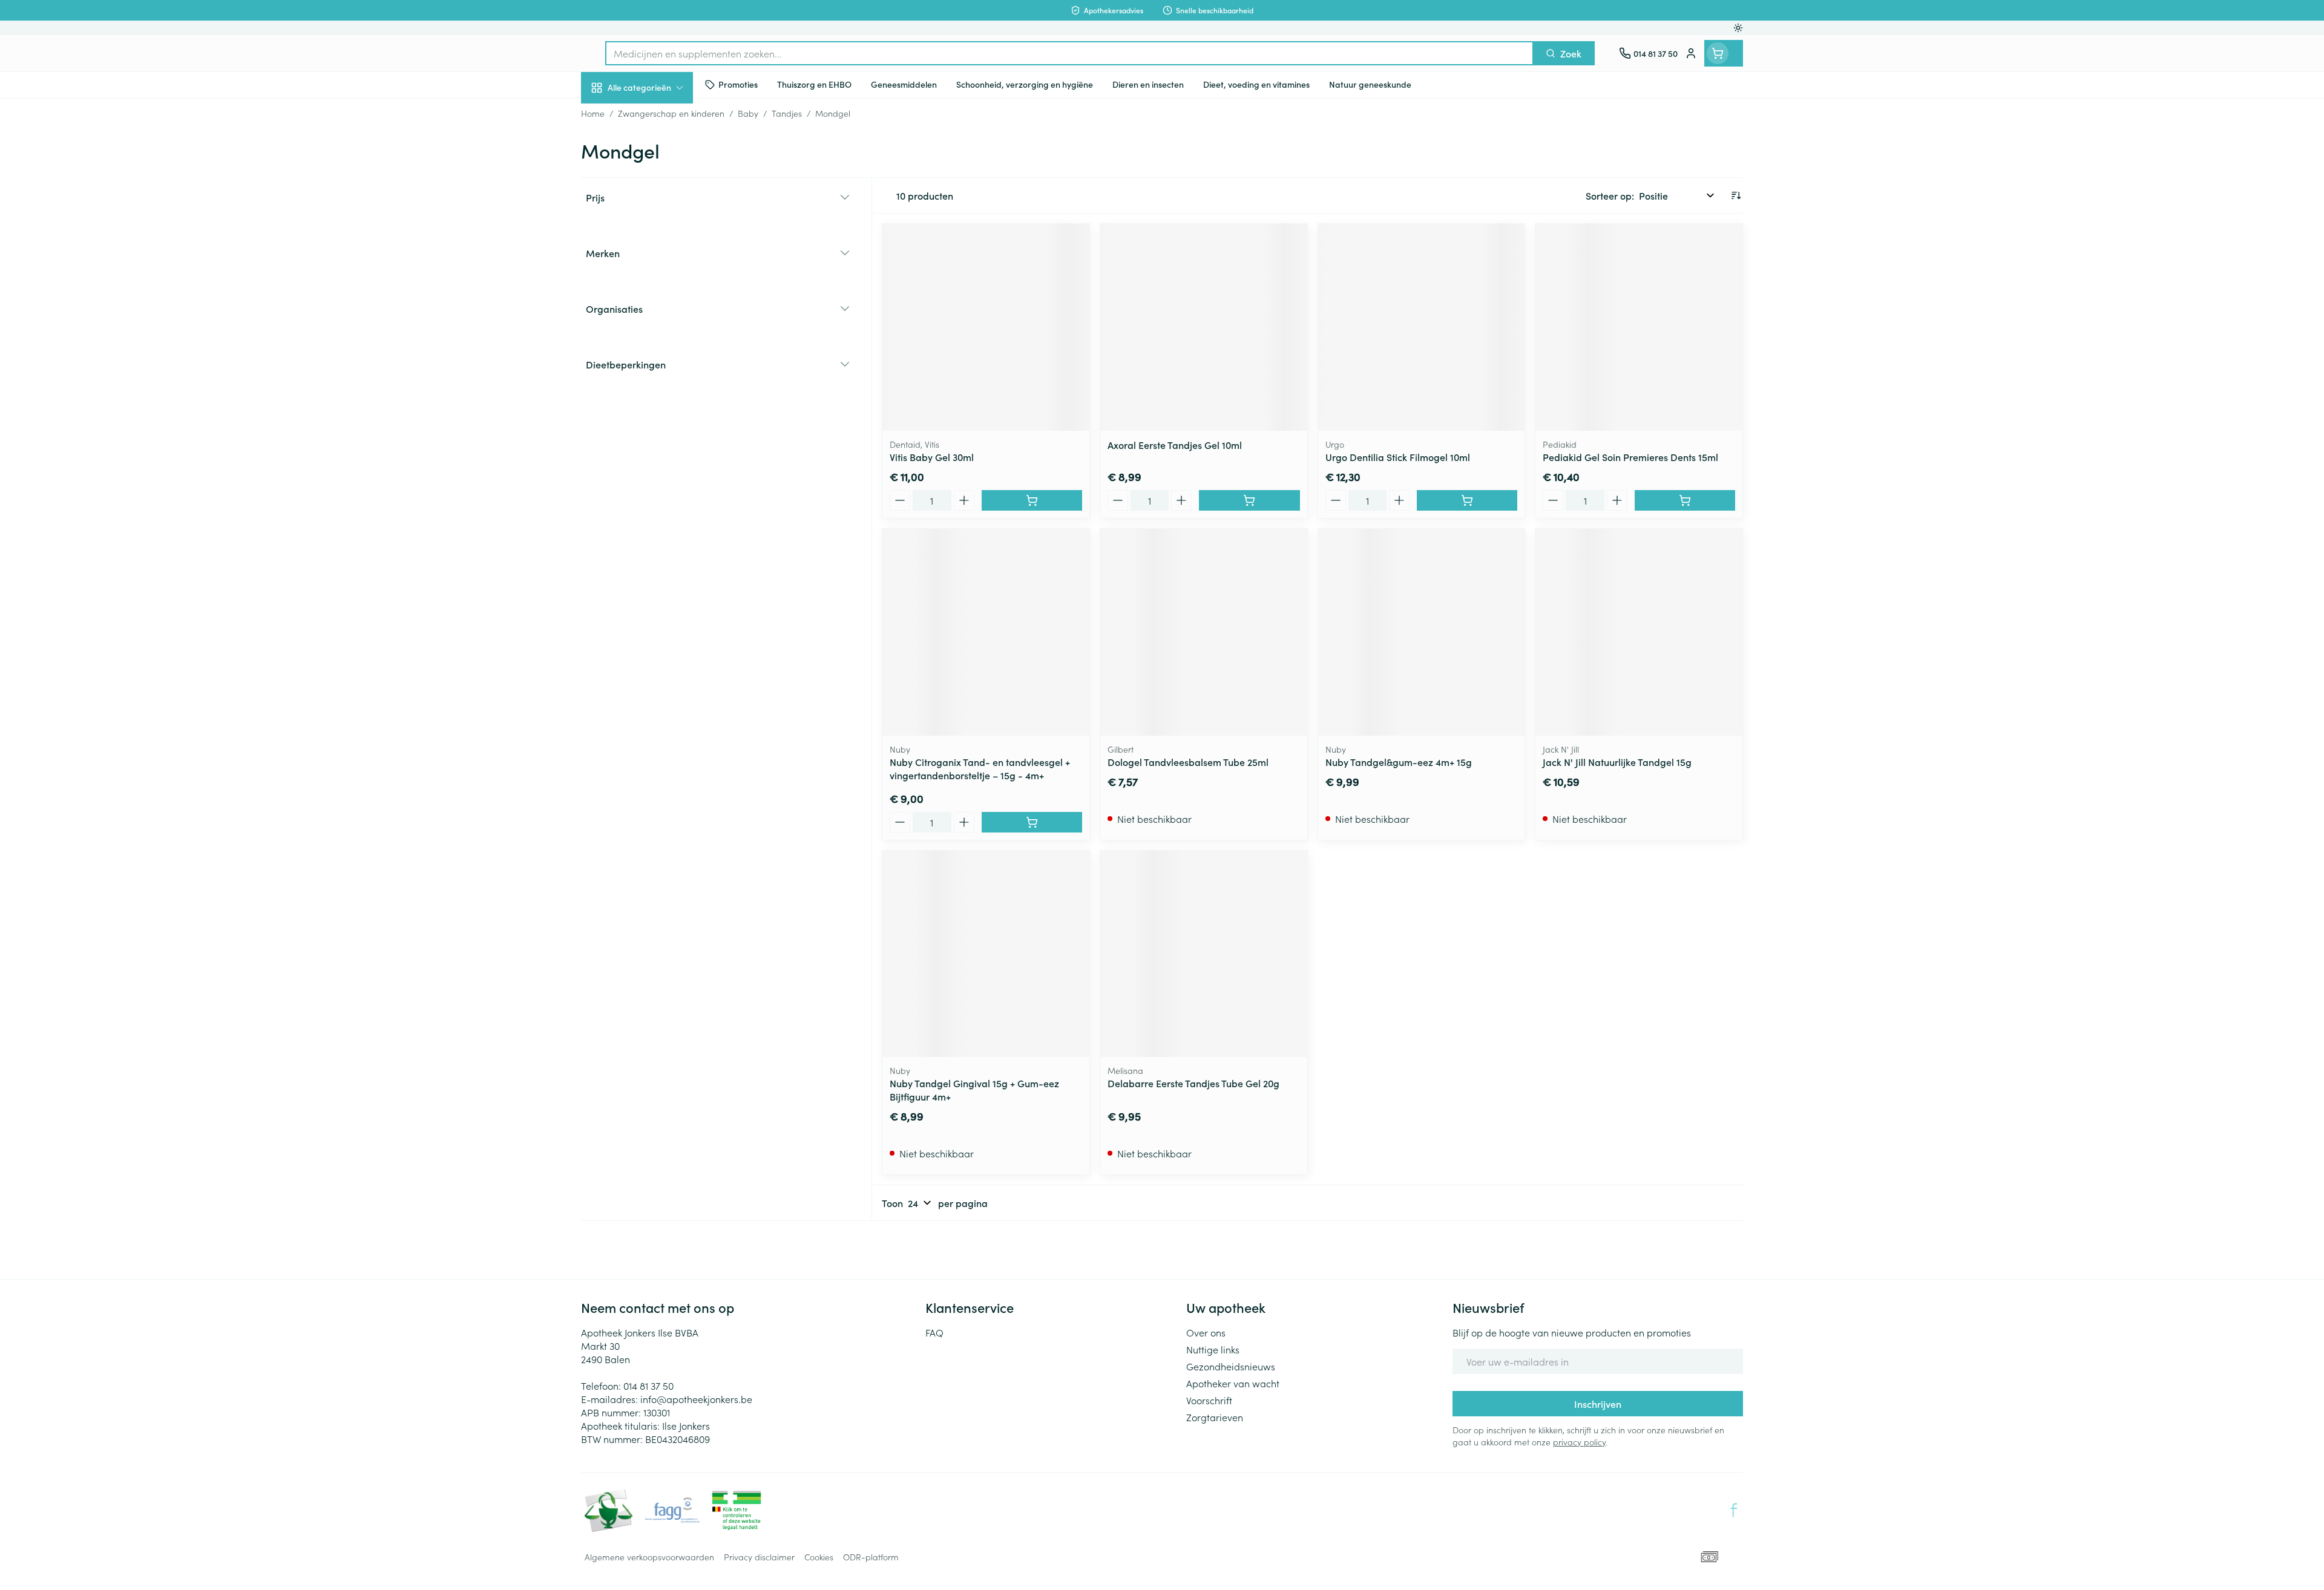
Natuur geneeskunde (658, 312)
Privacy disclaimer (759, 1557)
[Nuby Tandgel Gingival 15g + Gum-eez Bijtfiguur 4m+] (986, 954)
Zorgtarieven (1215, 1417)
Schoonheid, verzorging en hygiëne (658, 153)
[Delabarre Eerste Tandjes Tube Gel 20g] (1204, 954)
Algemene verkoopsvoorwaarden (649, 1557)
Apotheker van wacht (1233, 1383)
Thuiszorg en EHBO (658, 347)
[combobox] (1069, 53)
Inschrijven (1598, 1404)
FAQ (934, 1332)
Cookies (819, 1557)
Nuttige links (1213, 1349)
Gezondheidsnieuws (1231, 1366)
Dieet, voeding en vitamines (658, 197)
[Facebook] (1734, 1510)
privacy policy (1579, 1442)
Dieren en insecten (658, 381)
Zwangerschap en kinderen (658, 240)
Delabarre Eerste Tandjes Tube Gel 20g (1193, 1083)
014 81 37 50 (648, 1386)
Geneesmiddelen (658, 414)
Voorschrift (1209, 1400)
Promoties (613, 116)
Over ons (1206, 1332)
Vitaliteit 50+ (658, 278)
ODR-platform (871, 1557)
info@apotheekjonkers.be (696, 1399)
